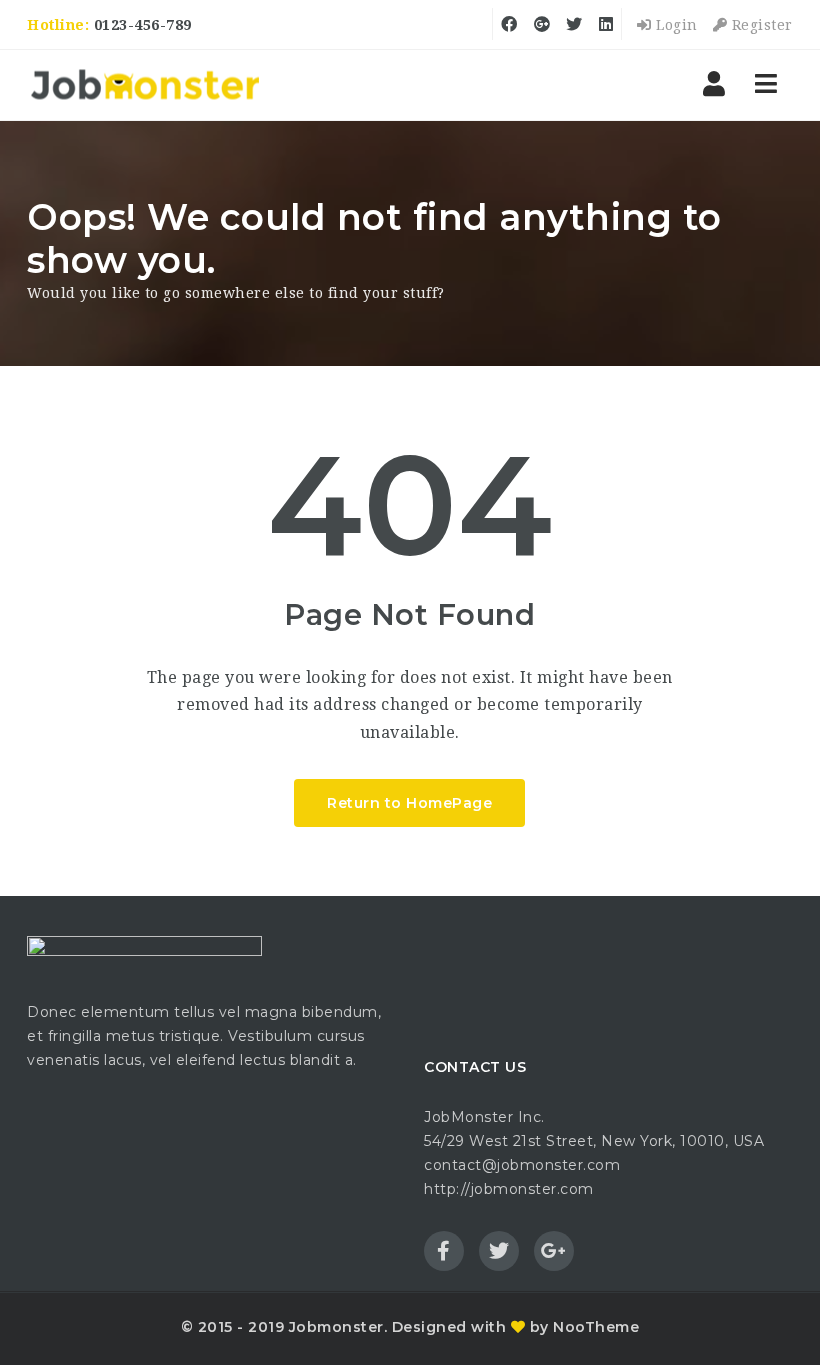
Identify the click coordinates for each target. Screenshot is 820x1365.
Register (760, 25)
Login (675, 25)
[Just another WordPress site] (144, 85)
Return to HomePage (409, 803)
